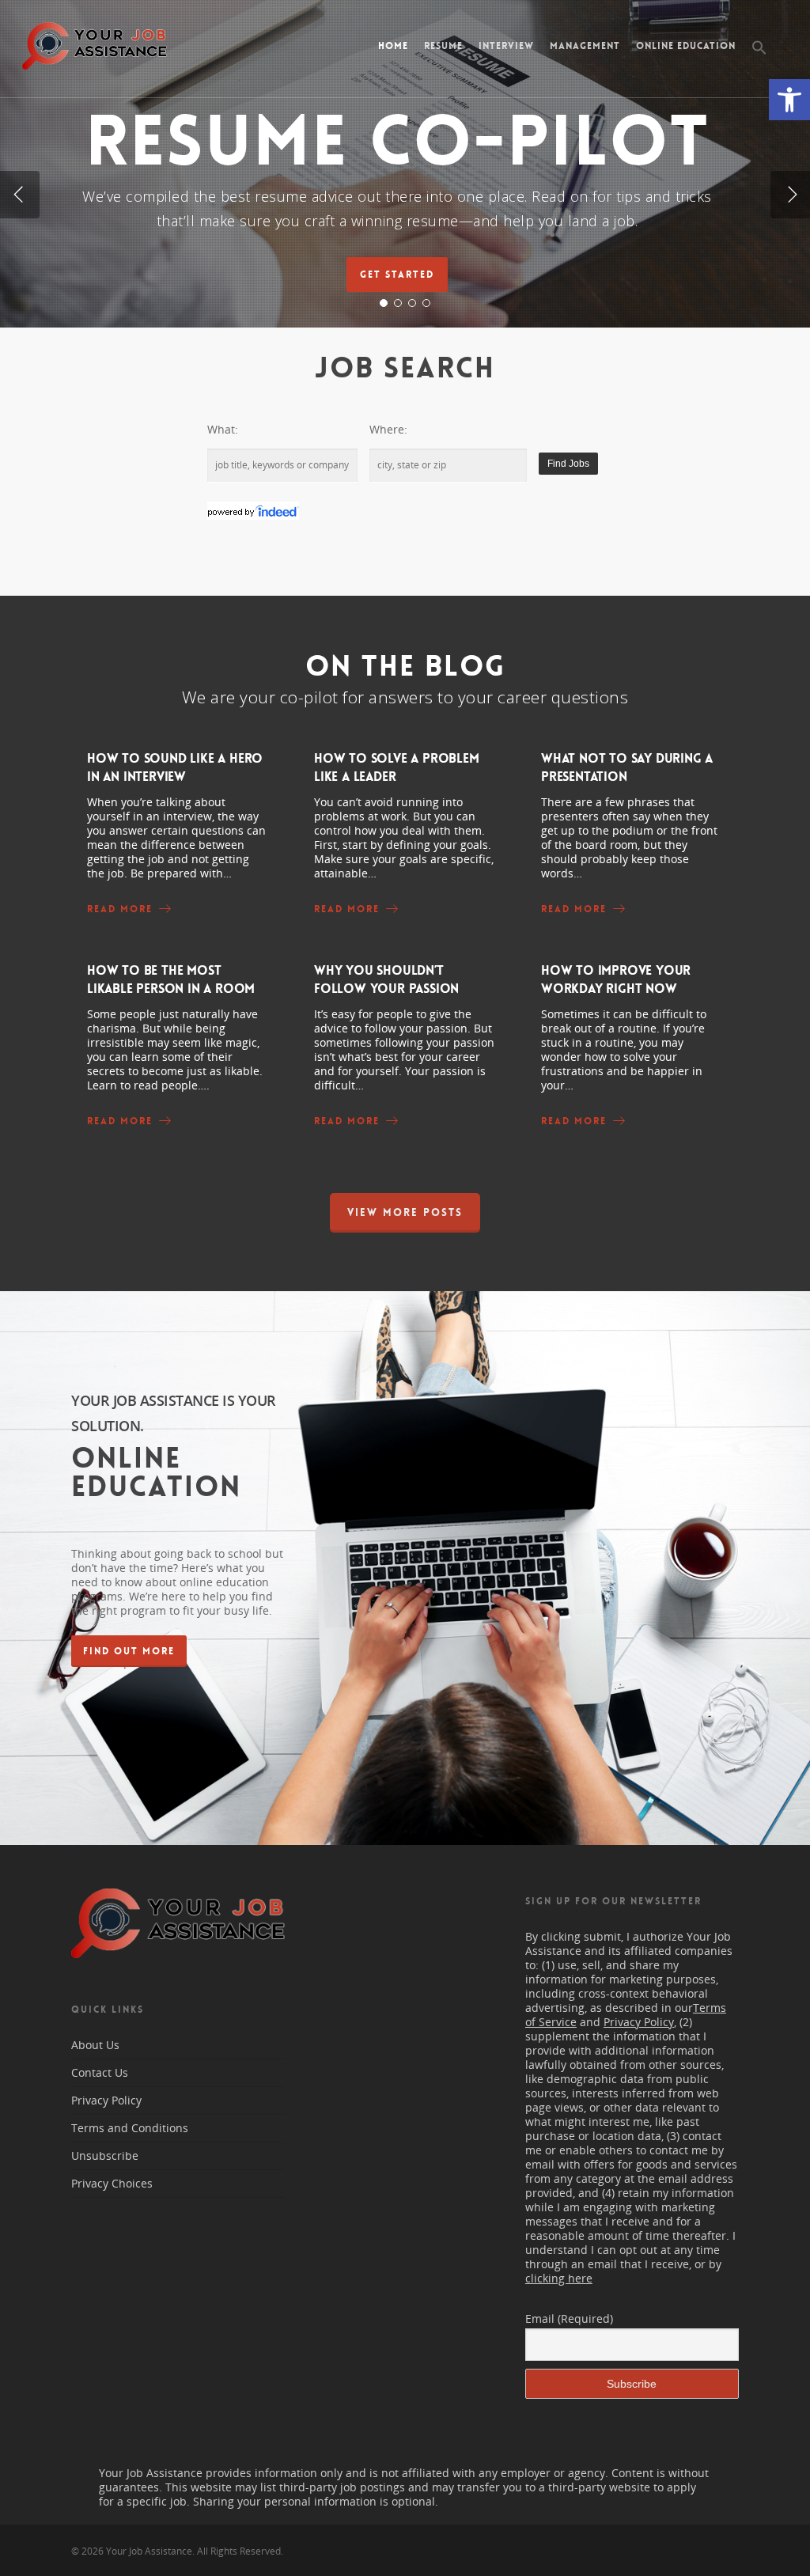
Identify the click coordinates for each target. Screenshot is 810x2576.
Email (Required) (569, 2318)
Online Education (686, 46)
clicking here (559, 2278)
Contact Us (100, 2072)
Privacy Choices (112, 2183)
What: (223, 429)
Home (393, 46)
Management (585, 46)
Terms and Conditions (130, 2128)
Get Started (397, 275)
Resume (443, 46)
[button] (789, 100)
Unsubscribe (105, 2156)
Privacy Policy (106, 2100)
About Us (95, 2045)
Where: (388, 429)
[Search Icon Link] (760, 60)
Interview (506, 46)
